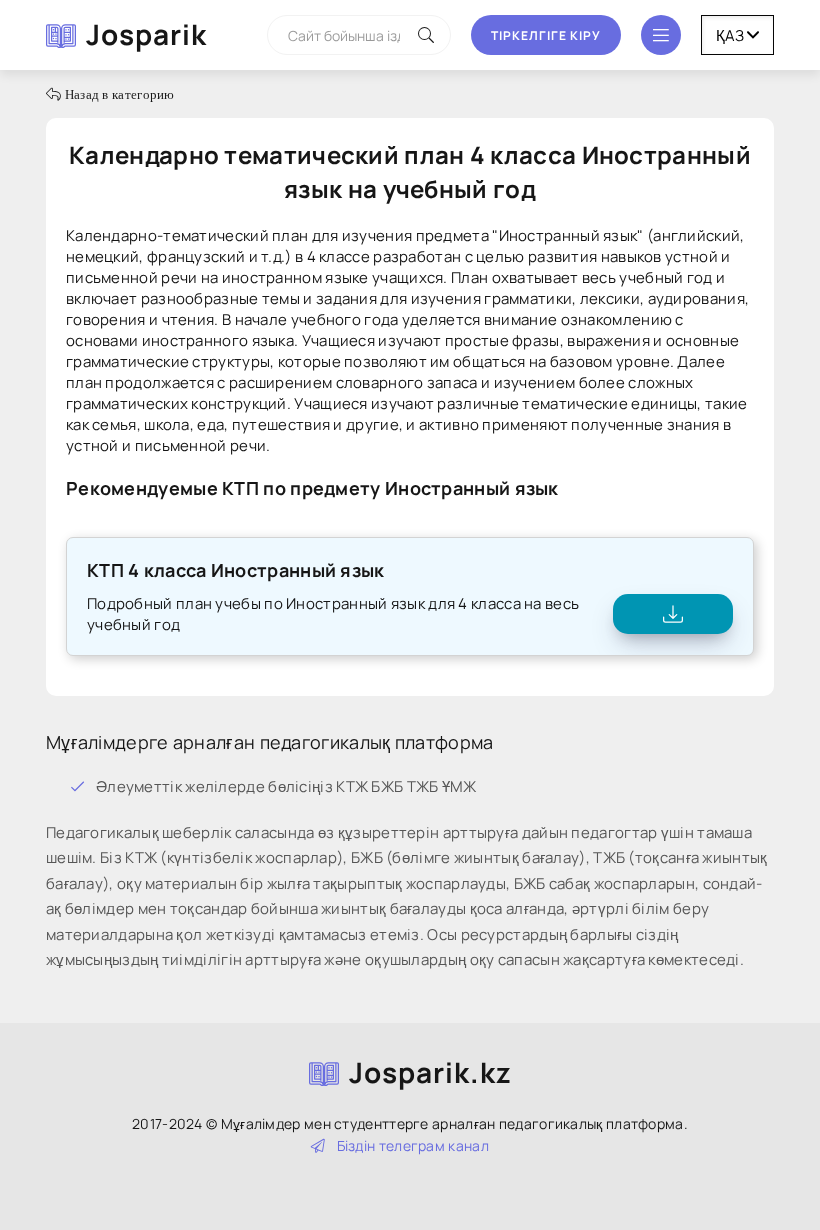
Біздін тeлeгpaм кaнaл (413, 1145)
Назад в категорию (117, 94)
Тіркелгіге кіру (546, 35)
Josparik (146, 34)
